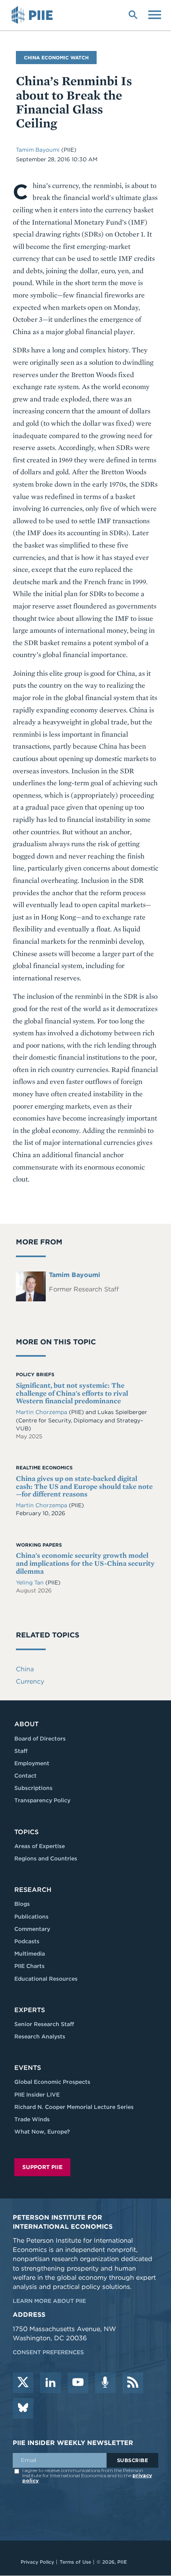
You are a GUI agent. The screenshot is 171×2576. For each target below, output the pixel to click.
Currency (30, 1681)
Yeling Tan (31, 1582)
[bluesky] (23, 2408)
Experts (30, 2010)
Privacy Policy (37, 2562)
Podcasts (27, 1941)
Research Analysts (40, 2036)
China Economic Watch (56, 58)
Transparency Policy (42, 1800)
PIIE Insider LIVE (37, 2095)
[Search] (133, 14)
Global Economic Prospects (52, 2082)
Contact (25, 1776)
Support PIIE (42, 2167)
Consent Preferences (48, 2352)
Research (33, 1890)
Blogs (22, 1904)
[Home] (33, 15)
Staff (21, 1751)
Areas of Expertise (40, 1846)
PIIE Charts (29, 1966)
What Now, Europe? (42, 2132)
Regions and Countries (46, 1858)
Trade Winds (32, 2119)
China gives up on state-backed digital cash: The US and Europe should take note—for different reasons (84, 1486)
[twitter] (23, 2383)
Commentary (32, 1929)
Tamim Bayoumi (38, 150)
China (25, 1669)
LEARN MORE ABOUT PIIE (49, 2301)
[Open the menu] (155, 14)
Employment (32, 1763)
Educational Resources (46, 1979)
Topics (26, 1832)
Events (28, 2068)
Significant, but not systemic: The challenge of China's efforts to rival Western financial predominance (72, 1393)
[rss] (133, 2383)
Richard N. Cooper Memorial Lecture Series (74, 2107)
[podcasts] (105, 2383)
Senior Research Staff (44, 2024)
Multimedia (30, 1954)
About (26, 1724)
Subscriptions (33, 1788)
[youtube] (78, 2383)
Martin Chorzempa (42, 1412)
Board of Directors (40, 1739)
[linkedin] (51, 2383)
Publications (31, 1917)
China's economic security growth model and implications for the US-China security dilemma (85, 1563)
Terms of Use (75, 2562)
